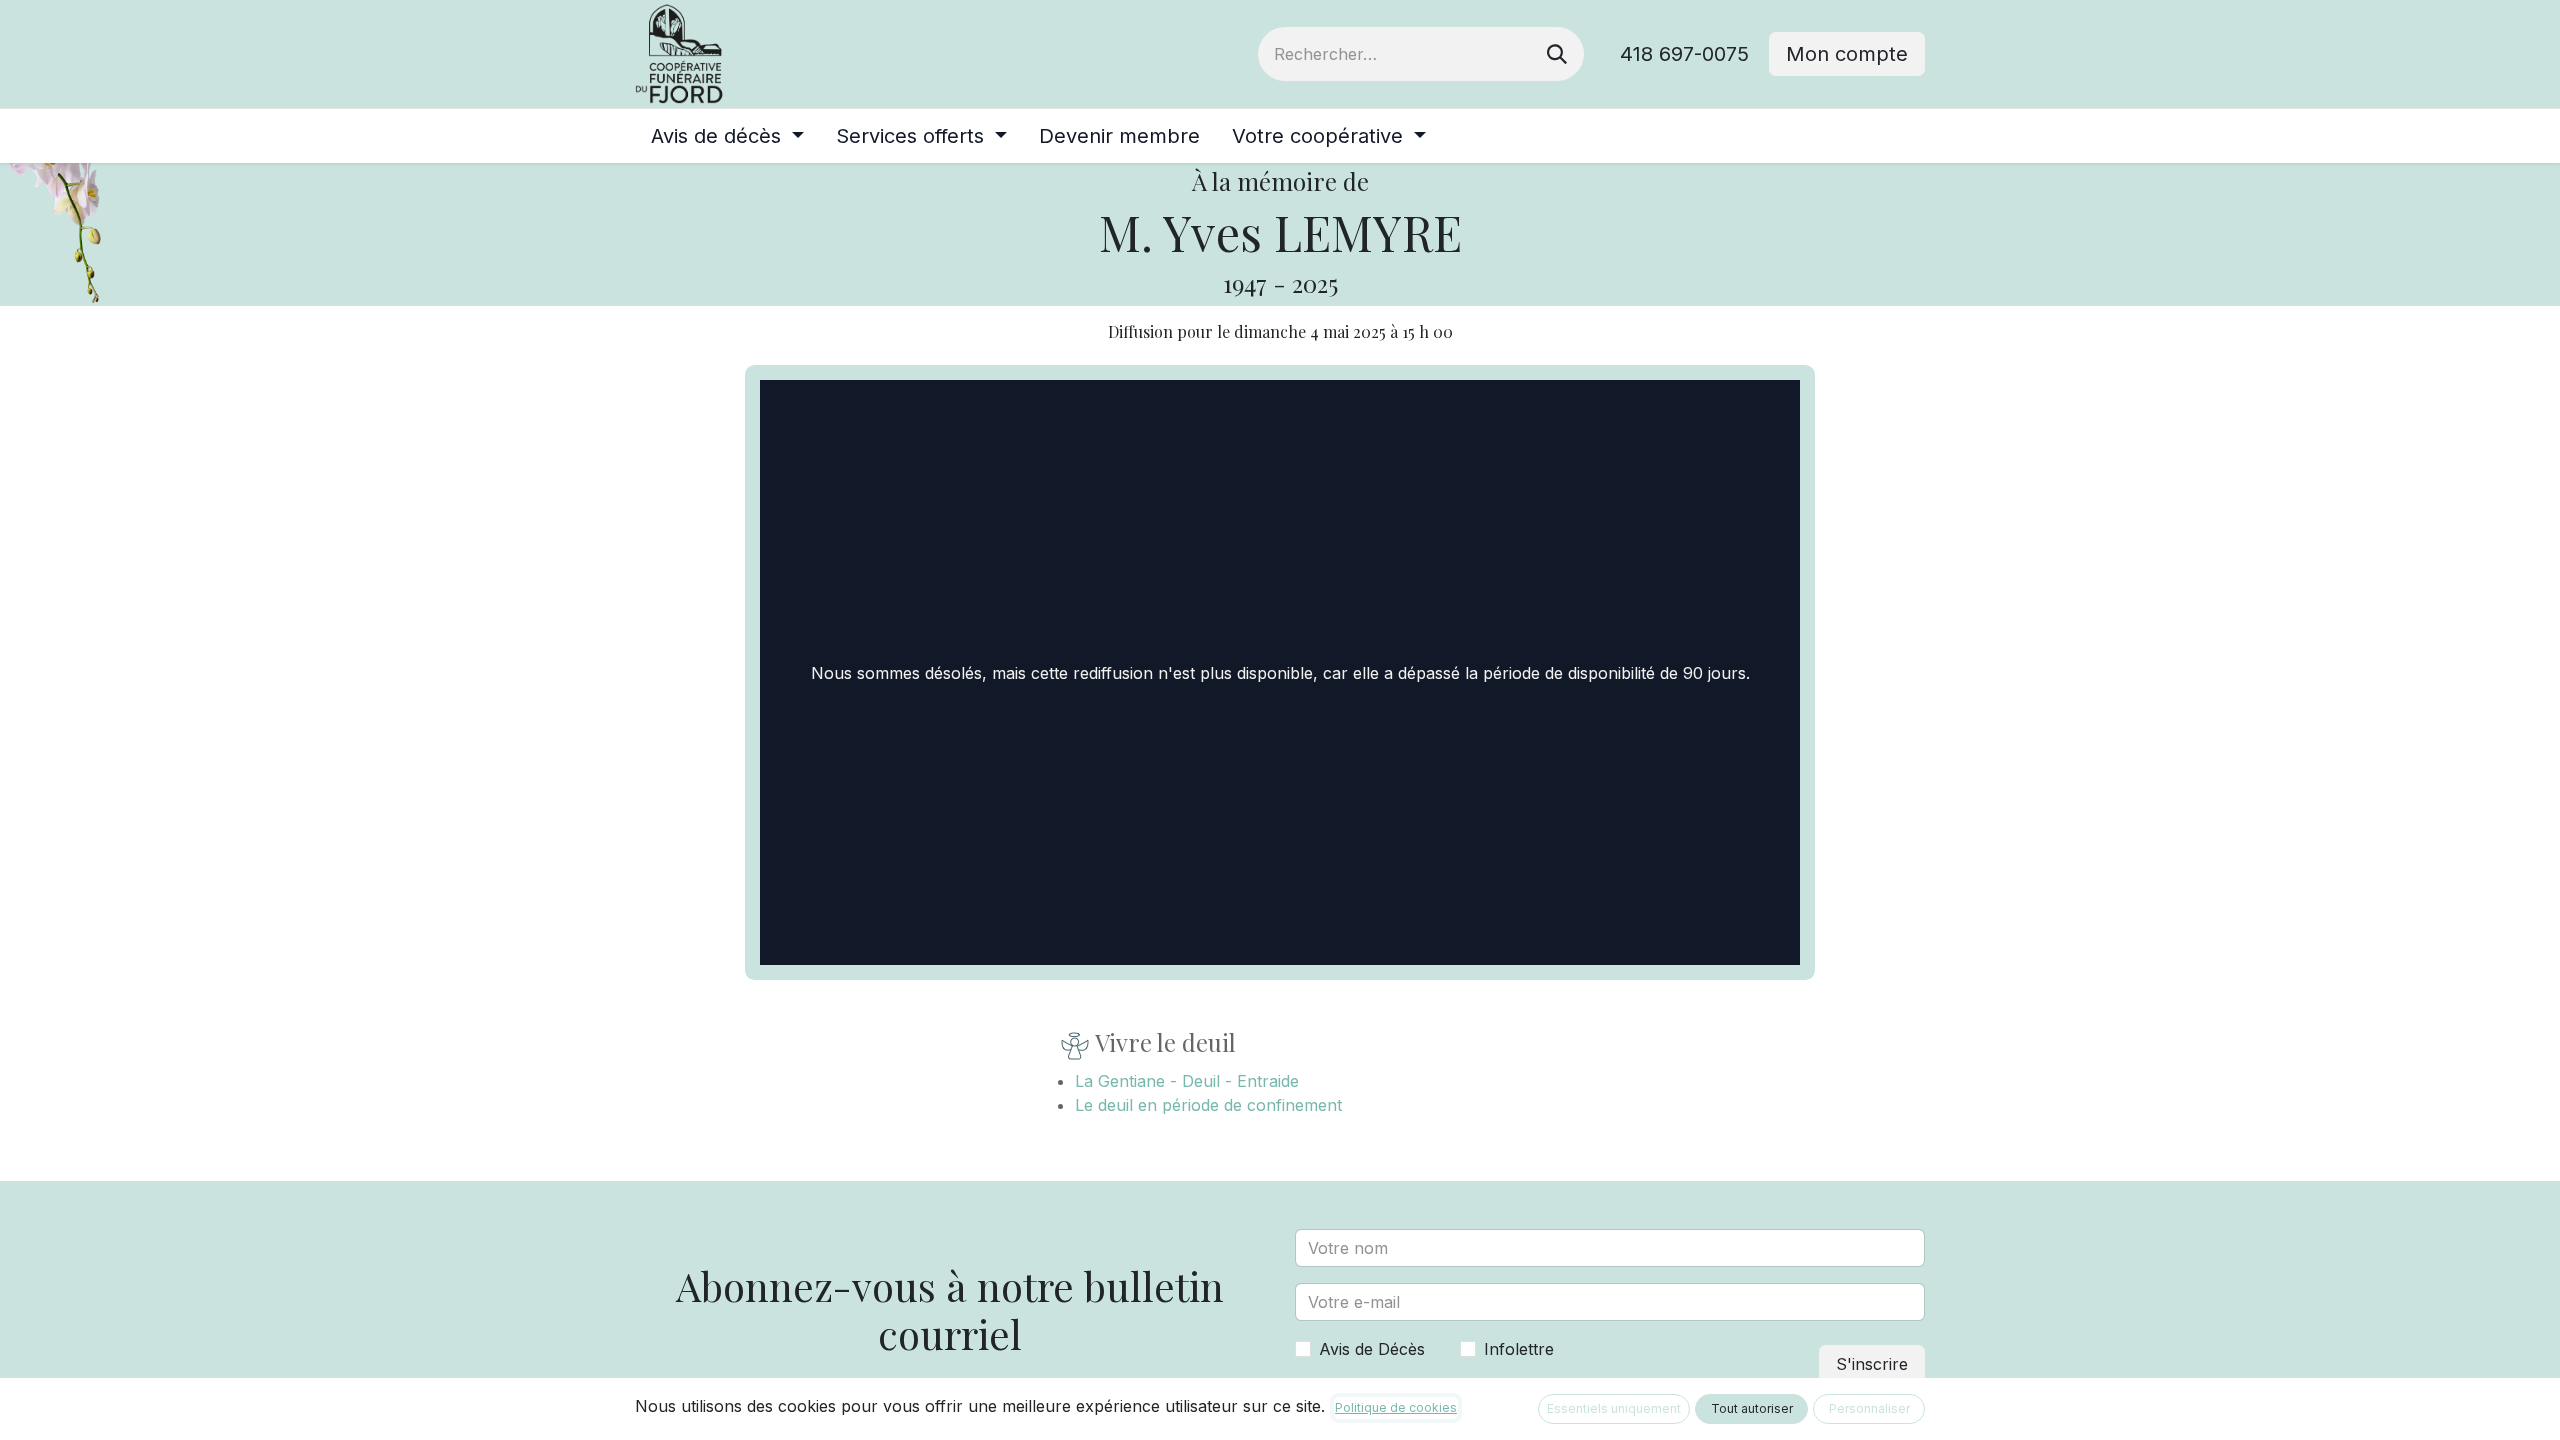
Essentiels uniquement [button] (1614, 1408)
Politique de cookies (1396, 1407)
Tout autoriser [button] (1752, 1408)
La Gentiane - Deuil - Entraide (1187, 1081)
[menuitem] (727, 136)
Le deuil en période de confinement (1208, 1105)
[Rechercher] (1557, 54)
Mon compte (1847, 54)
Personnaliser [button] (1869, 1408)
